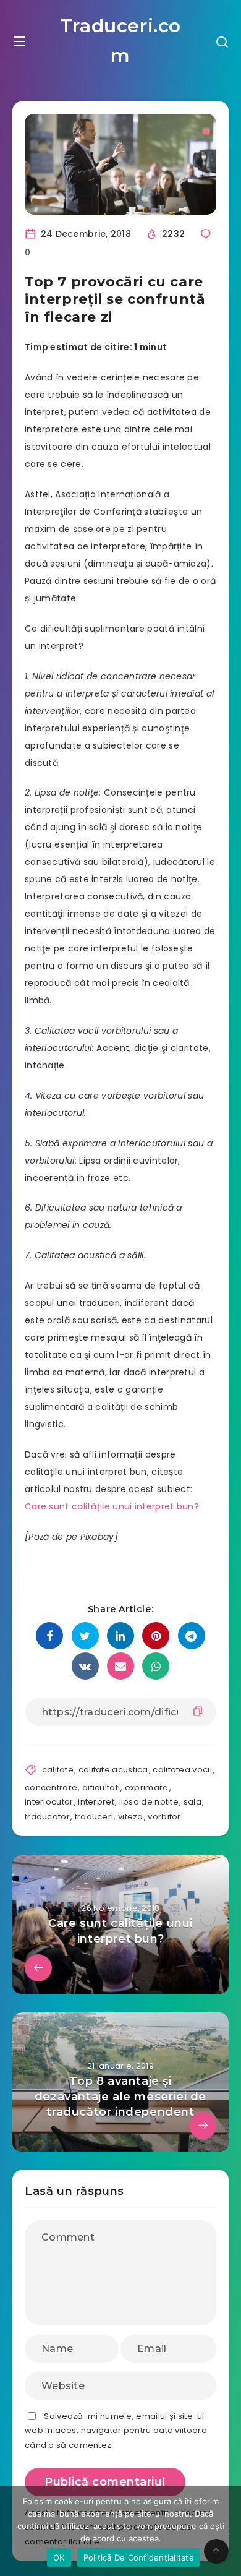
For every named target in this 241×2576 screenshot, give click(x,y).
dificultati (101, 1788)
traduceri (94, 1817)
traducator (47, 1817)
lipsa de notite (149, 1802)
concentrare (51, 1788)
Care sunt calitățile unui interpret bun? (112, 1506)
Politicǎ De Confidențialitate (139, 2557)
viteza (131, 1817)
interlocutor (49, 1802)
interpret (96, 1802)
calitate (58, 1770)
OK (59, 2557)
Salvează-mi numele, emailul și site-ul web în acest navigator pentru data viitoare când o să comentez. (116, 2431)
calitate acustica (113, 1770)
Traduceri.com (120, 41)
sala (192, 1802)
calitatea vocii (182, 1770)
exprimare (147, 1788)
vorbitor (164, 1817)
